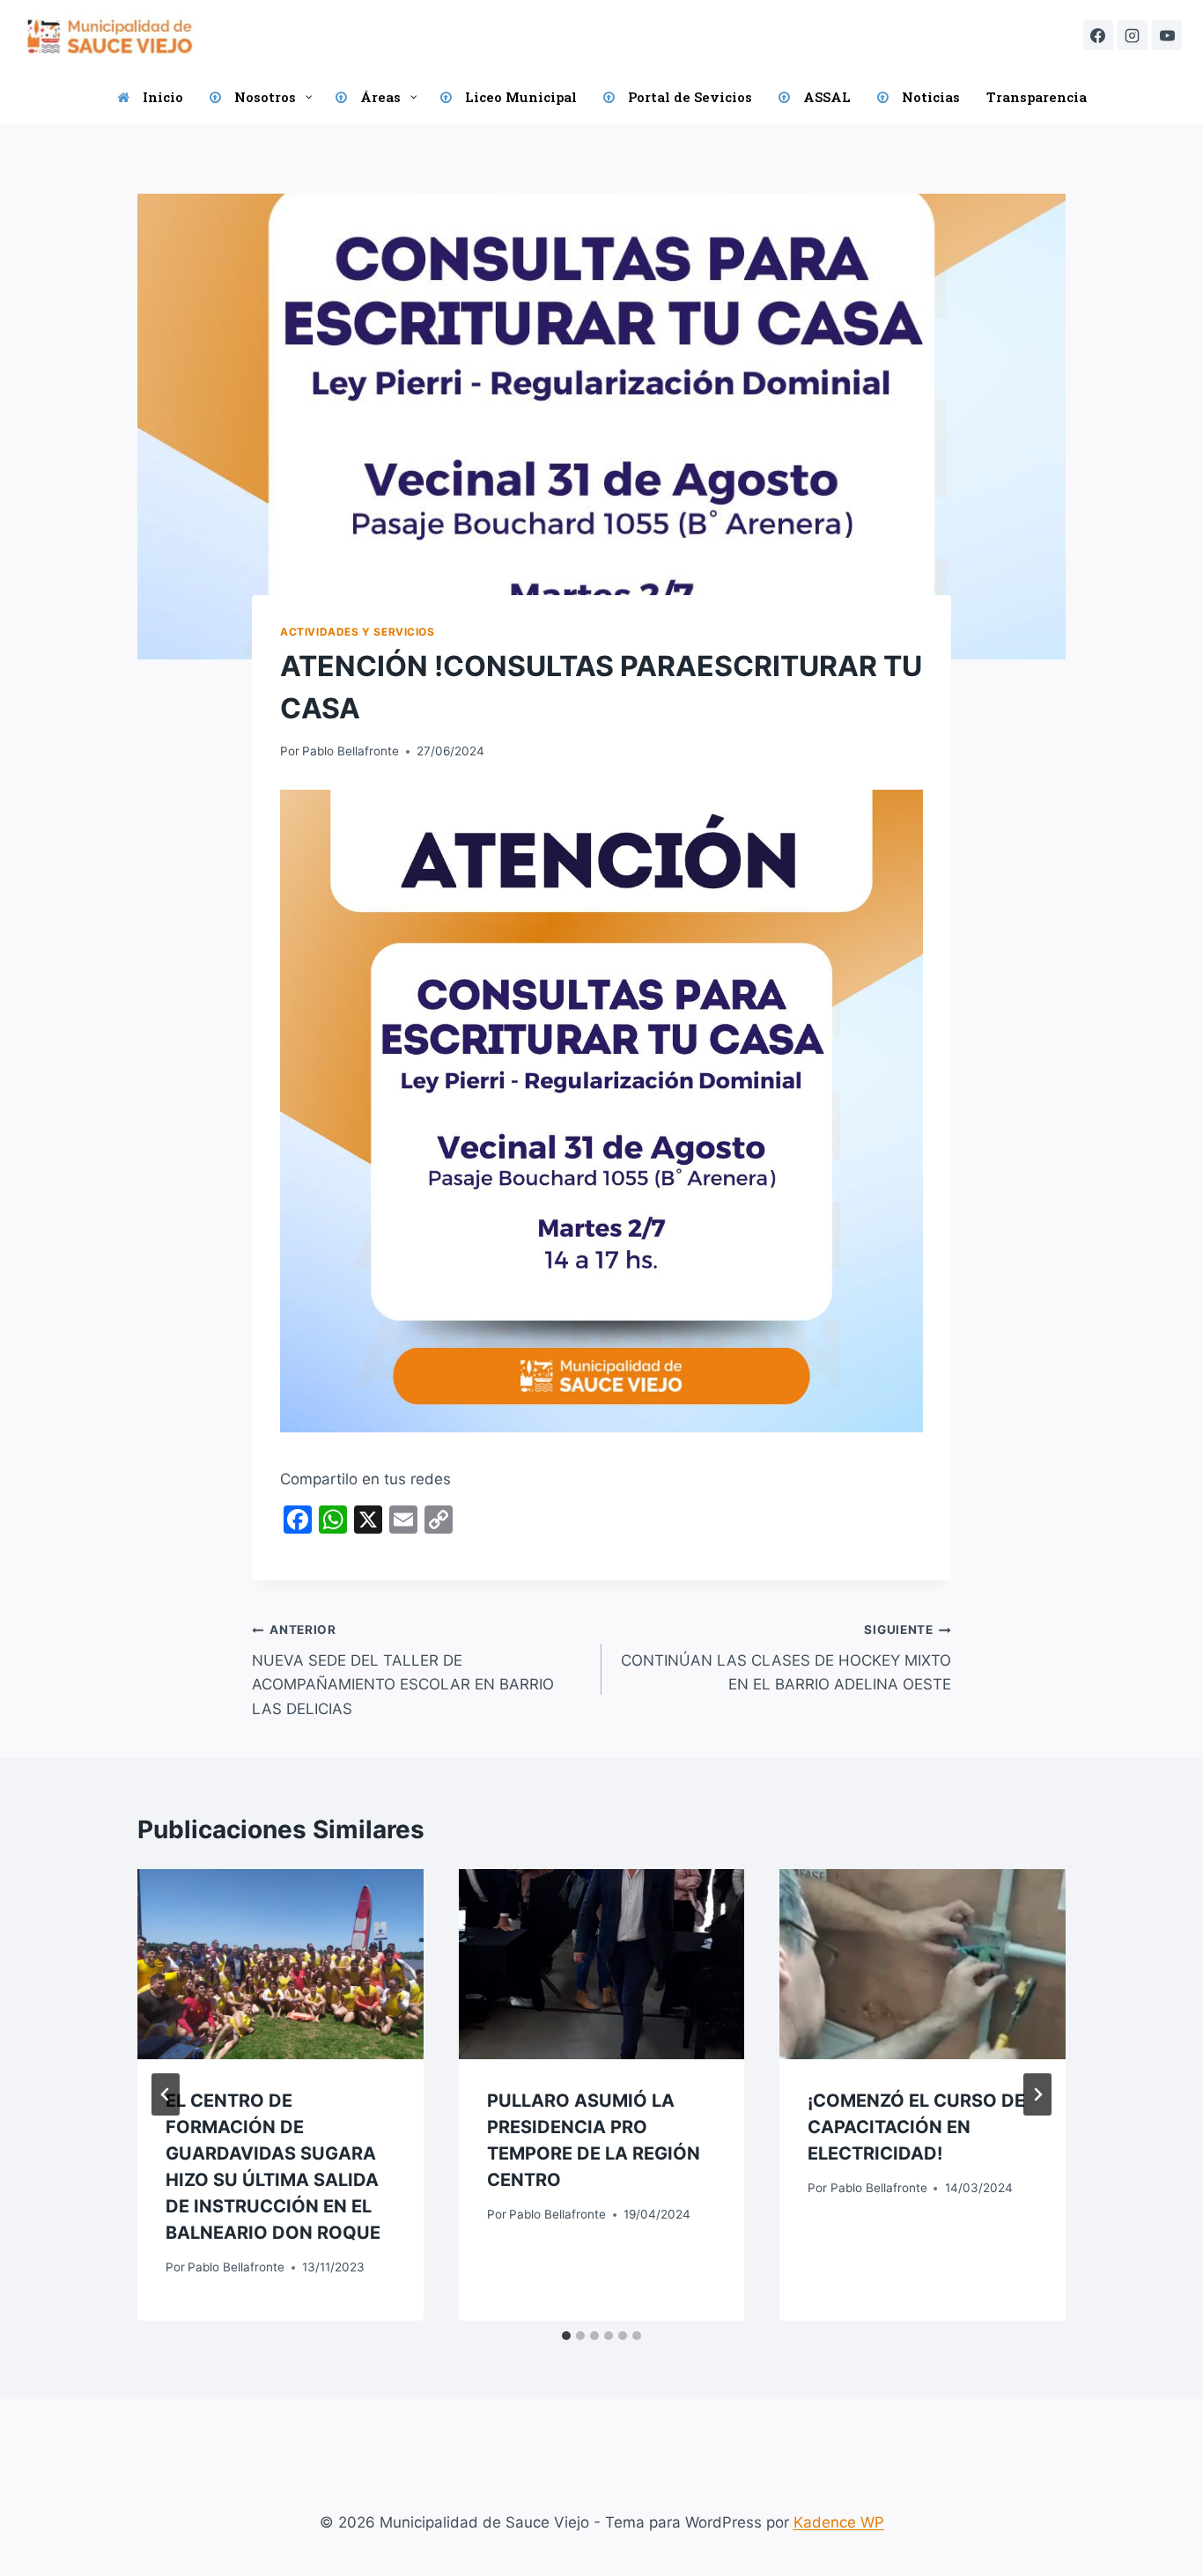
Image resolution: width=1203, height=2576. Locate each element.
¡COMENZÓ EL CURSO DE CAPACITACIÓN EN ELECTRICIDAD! (916, 2127)
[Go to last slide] (166, 2094)
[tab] (566, 2336)
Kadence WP (839, 2522)
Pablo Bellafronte (351, 751)
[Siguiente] (1037, 2094)
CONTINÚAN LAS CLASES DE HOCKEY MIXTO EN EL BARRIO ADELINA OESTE (786, 1658)
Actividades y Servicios (358, 632)
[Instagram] (1133, 35)
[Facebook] (1098, 35)
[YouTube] (1167, 35)
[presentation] (280, 1964)
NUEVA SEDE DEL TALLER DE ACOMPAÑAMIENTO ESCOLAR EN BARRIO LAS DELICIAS (403, 1670)
